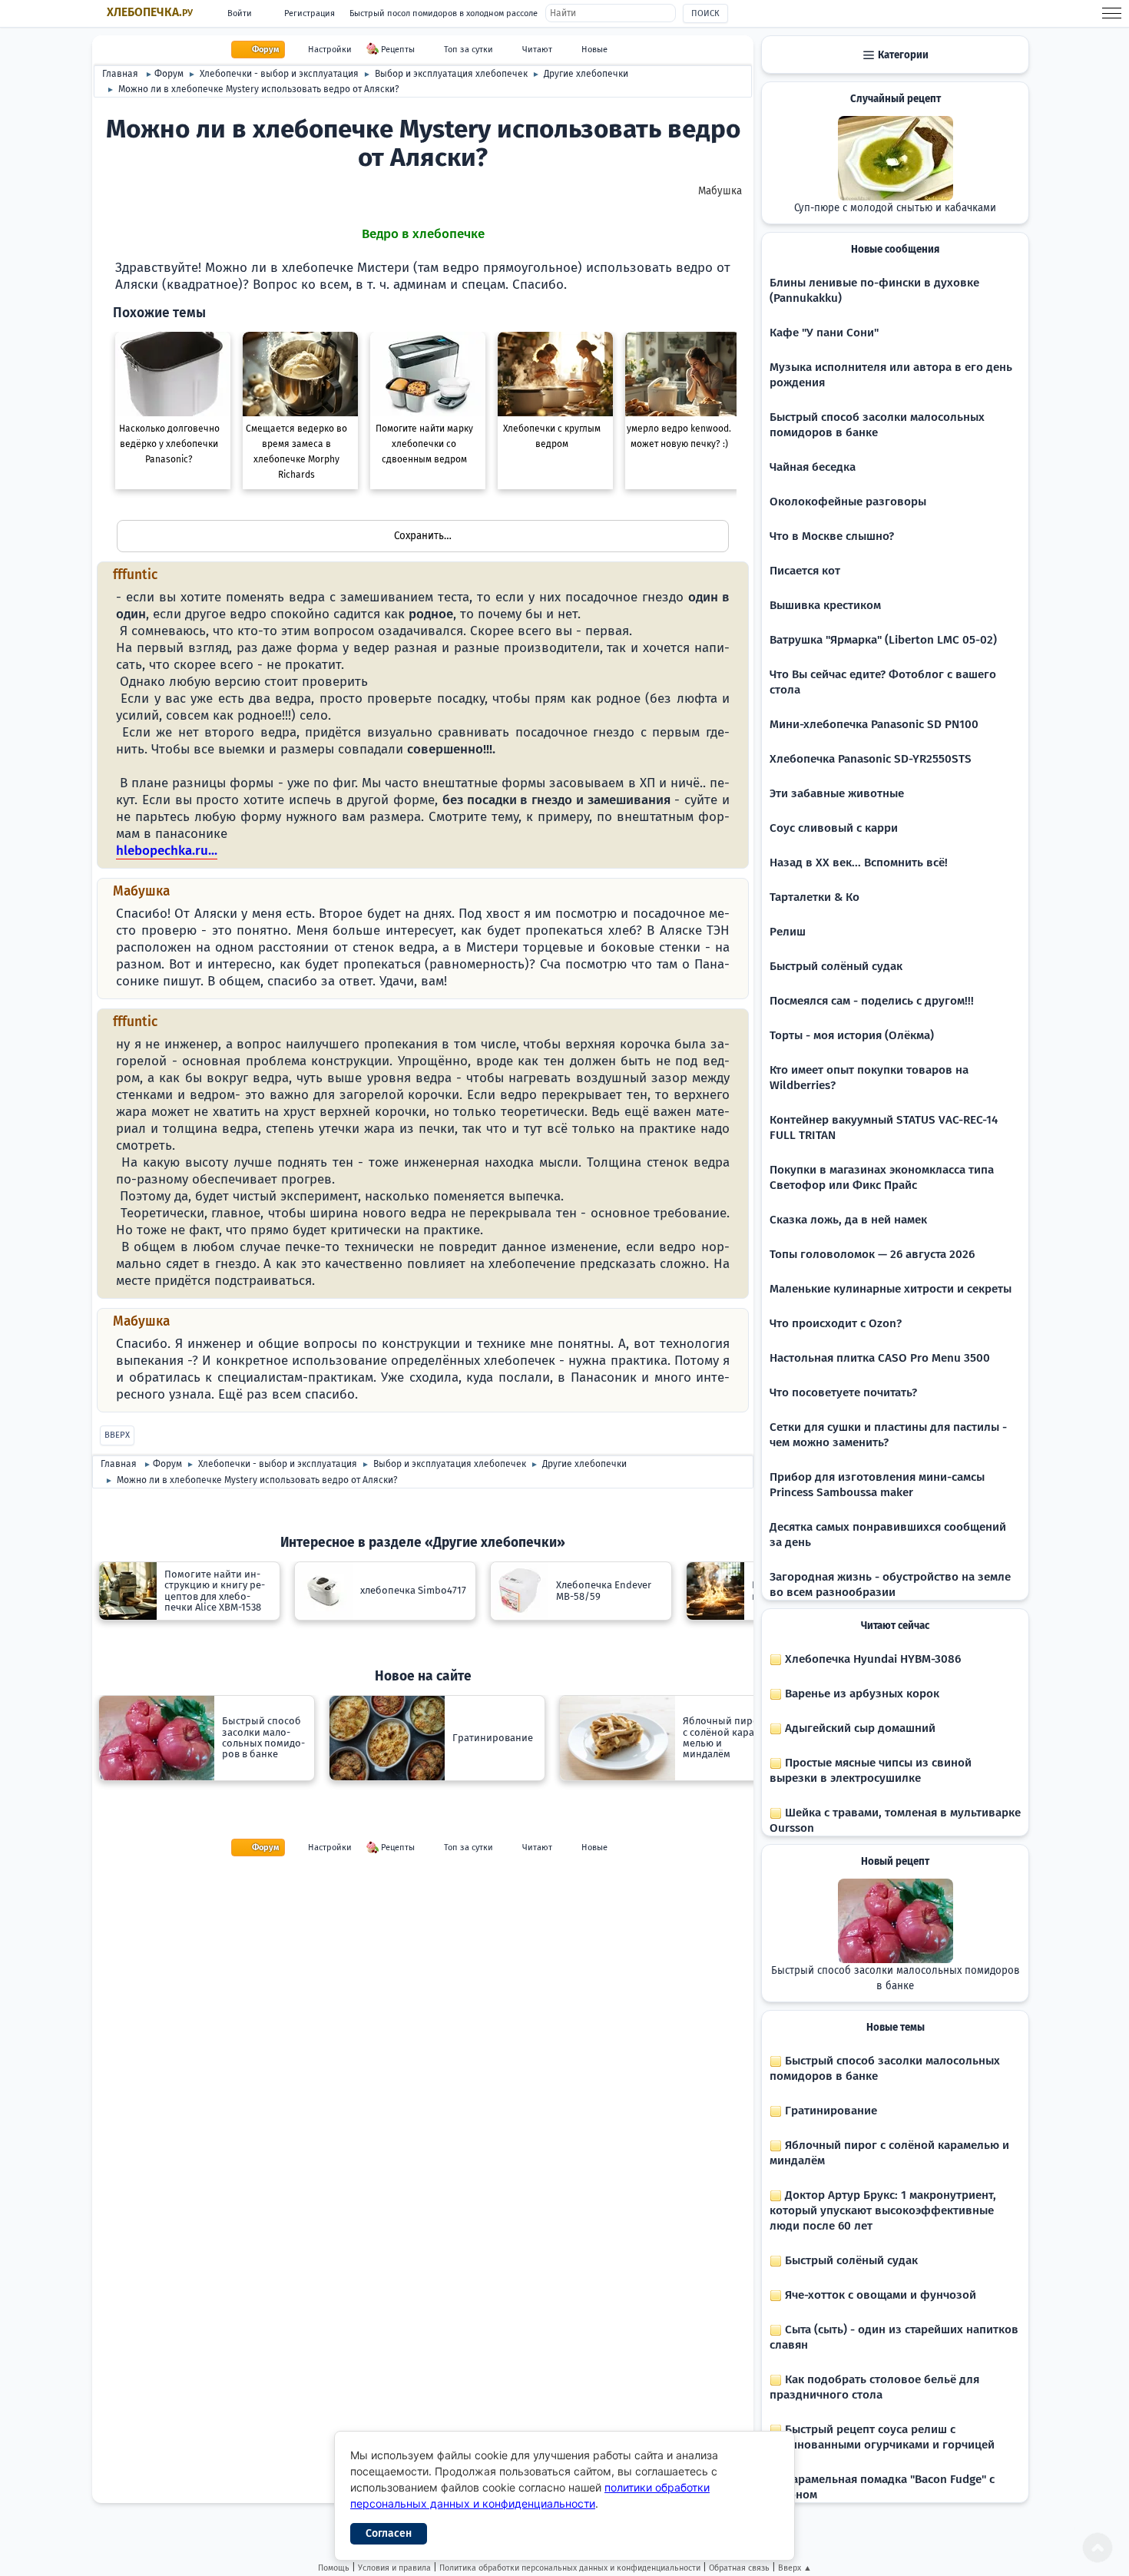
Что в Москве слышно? (832, 536)
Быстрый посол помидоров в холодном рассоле (444, 13)
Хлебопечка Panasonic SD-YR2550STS (871, 759)
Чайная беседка (813, 467)
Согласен (389, 2533)
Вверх (117, 1435)
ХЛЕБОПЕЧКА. (150, 12)
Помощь (334, 2568)
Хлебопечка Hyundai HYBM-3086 (871, 1659)
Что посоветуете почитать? (843, 1392)
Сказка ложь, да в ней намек (848, 1220)
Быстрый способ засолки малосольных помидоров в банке (896, 1978)
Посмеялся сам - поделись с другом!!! (872, 1001)
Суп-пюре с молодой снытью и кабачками (895, 208)
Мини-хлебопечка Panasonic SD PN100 (874, 724)
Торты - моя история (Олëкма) (852, 1035)
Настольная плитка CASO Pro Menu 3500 (880, 1358)
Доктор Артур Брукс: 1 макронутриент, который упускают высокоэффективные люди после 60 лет (883, 2210)
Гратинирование (829, 2111)
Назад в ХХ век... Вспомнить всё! (859, 863)
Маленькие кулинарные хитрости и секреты (891, 1289)
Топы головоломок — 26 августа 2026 (872, 1254)
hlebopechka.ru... (167, 851)
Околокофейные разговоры (848, 502)
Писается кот (805, 571)
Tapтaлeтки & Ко (814, 897)
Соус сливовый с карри (834, 828)
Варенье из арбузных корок (861, 1694)
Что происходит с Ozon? (836, 1323)
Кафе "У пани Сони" (824, 333)
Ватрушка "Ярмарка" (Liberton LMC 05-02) (883, 640)
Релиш (788, 932)
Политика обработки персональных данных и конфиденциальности (570, 2568)
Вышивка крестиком (825, 605)
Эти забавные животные (837, 793)
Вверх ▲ (795, 2568)
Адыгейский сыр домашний (859, 1728)
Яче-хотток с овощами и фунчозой (879, 2295)
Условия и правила (394, 2568)
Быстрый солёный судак (836, 966)
